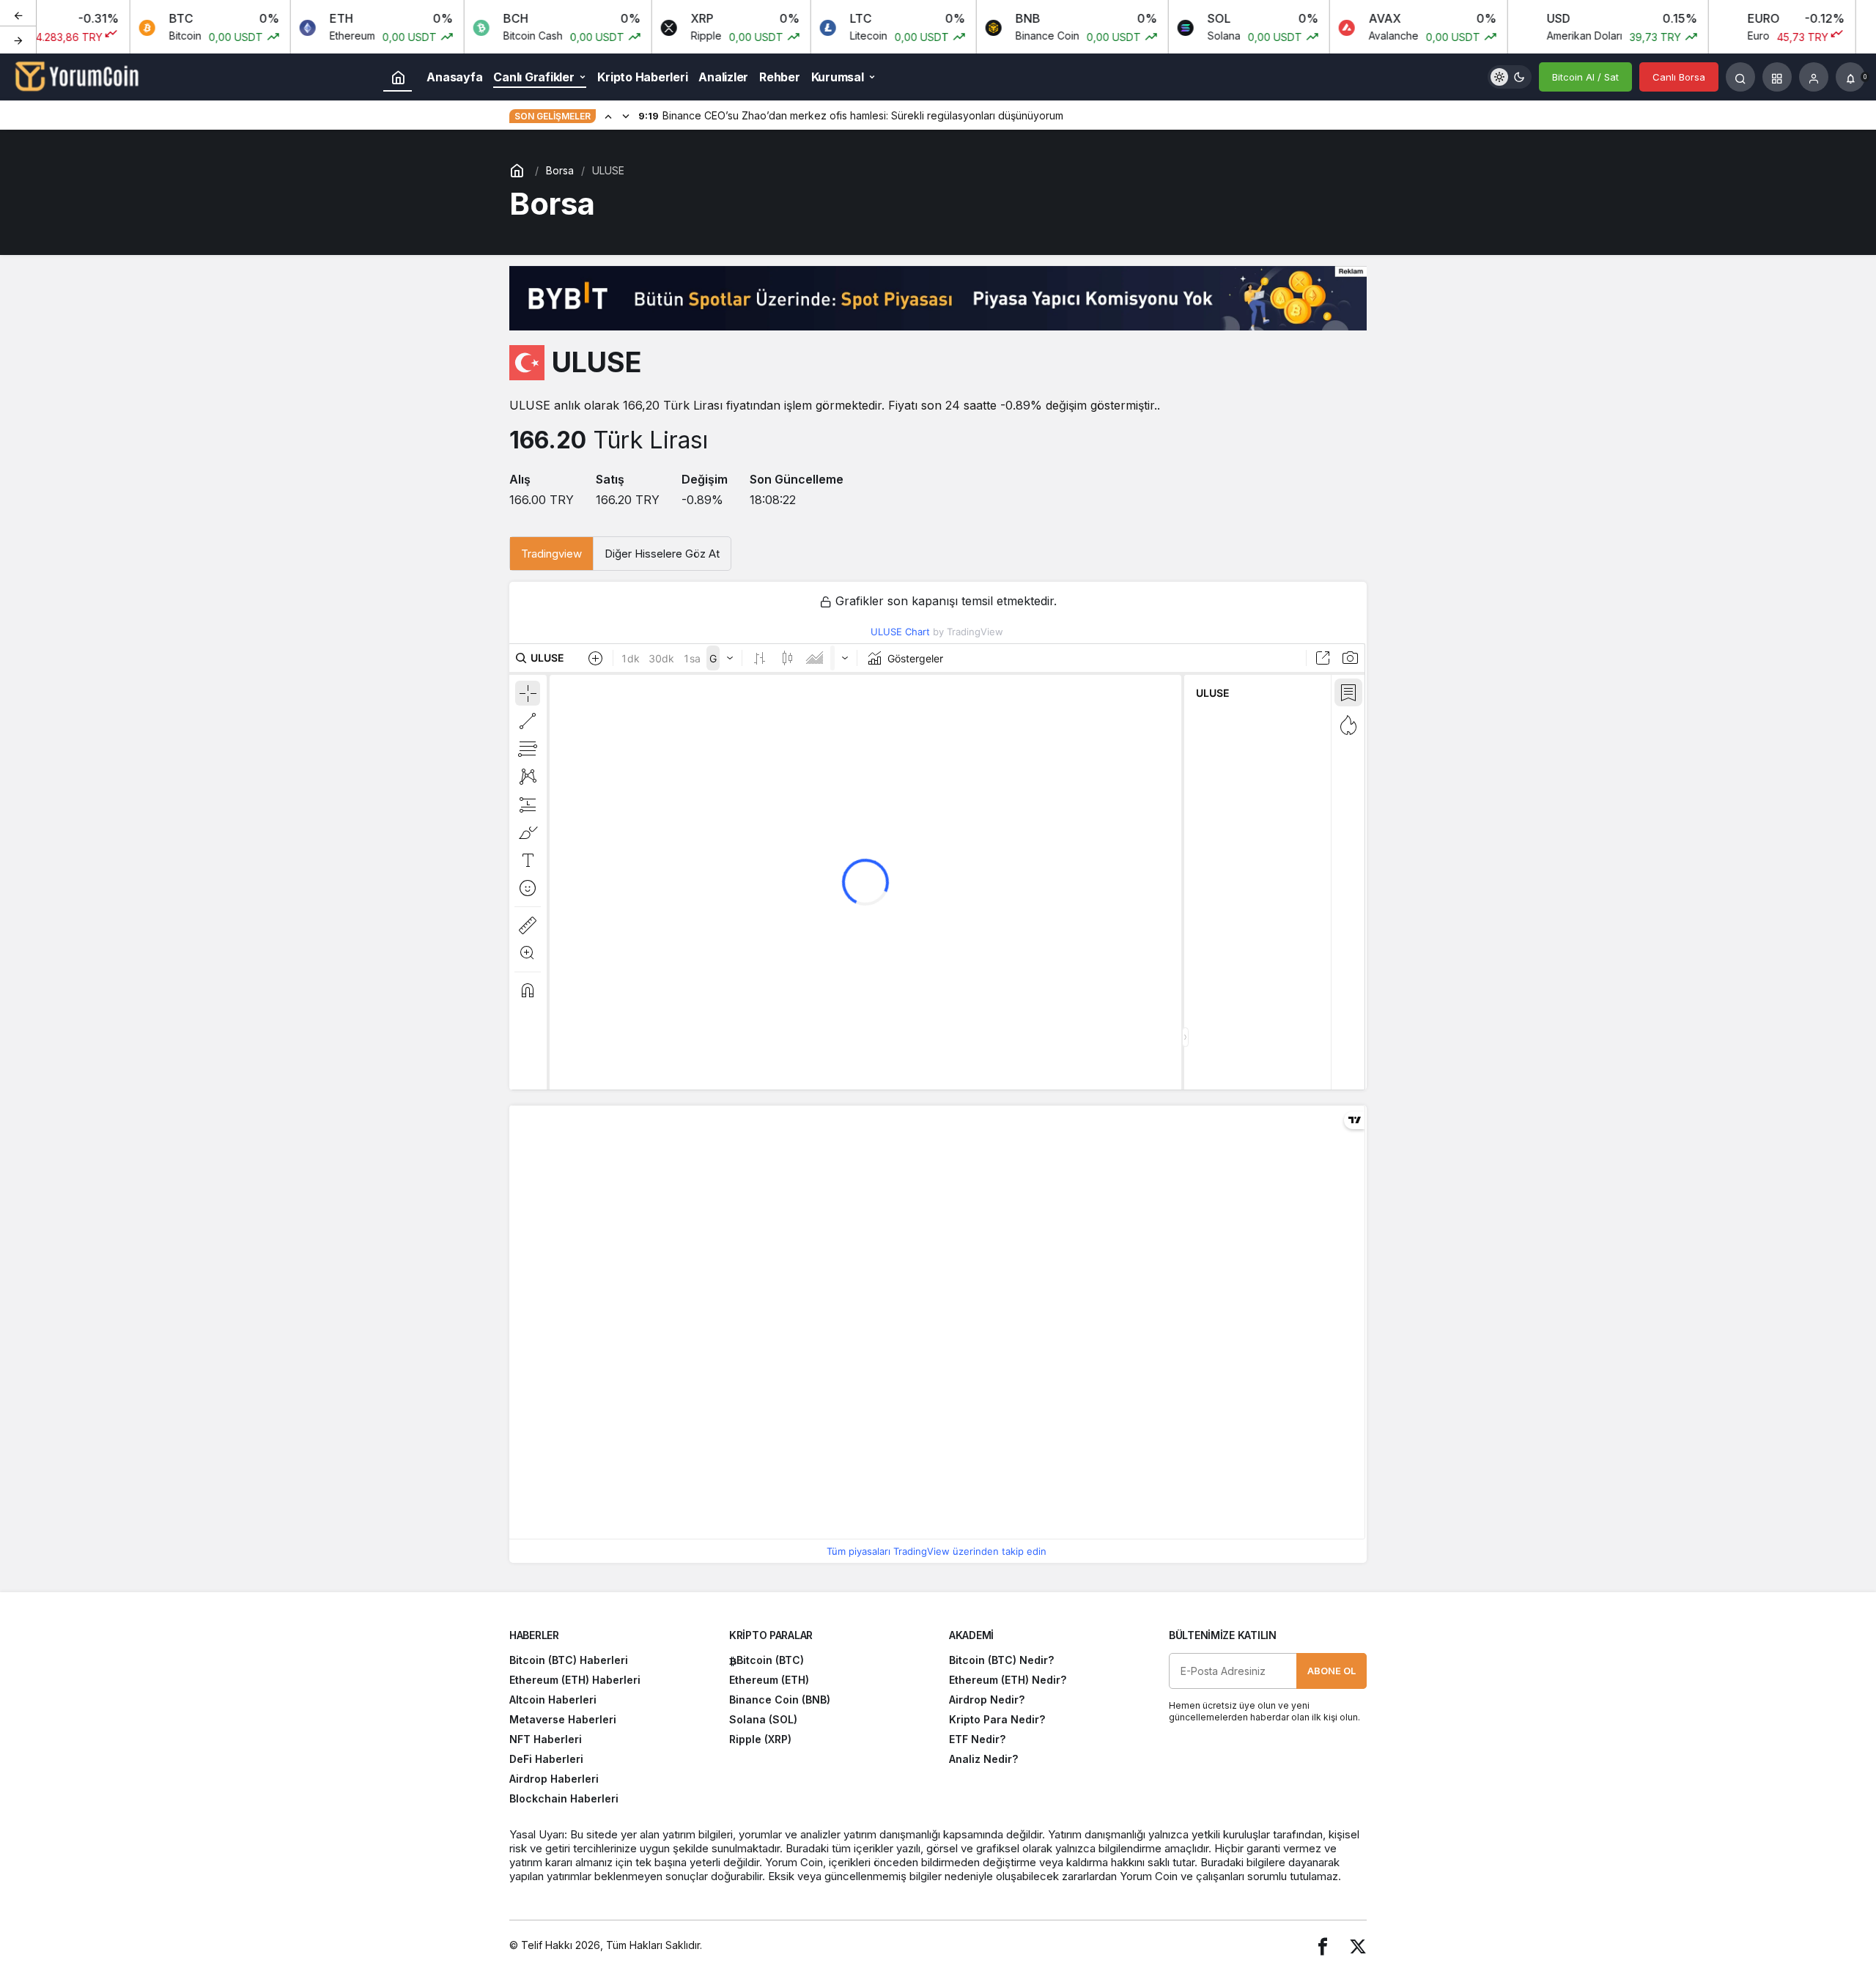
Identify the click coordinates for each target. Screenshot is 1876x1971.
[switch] (1510, 77)
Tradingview (551, 554)
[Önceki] (18, 14)
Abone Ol (1332, 1671)
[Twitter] (1358, 1946)
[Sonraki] (18, 40)
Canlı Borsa (1679, 77)
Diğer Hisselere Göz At (662, 554)
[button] (1777, 77)
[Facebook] (1323, 1946)
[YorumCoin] (77, 75)
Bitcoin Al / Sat (1585, 77)
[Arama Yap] (1740, 77)
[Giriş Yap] (1814, 77)
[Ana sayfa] (398, 77)
